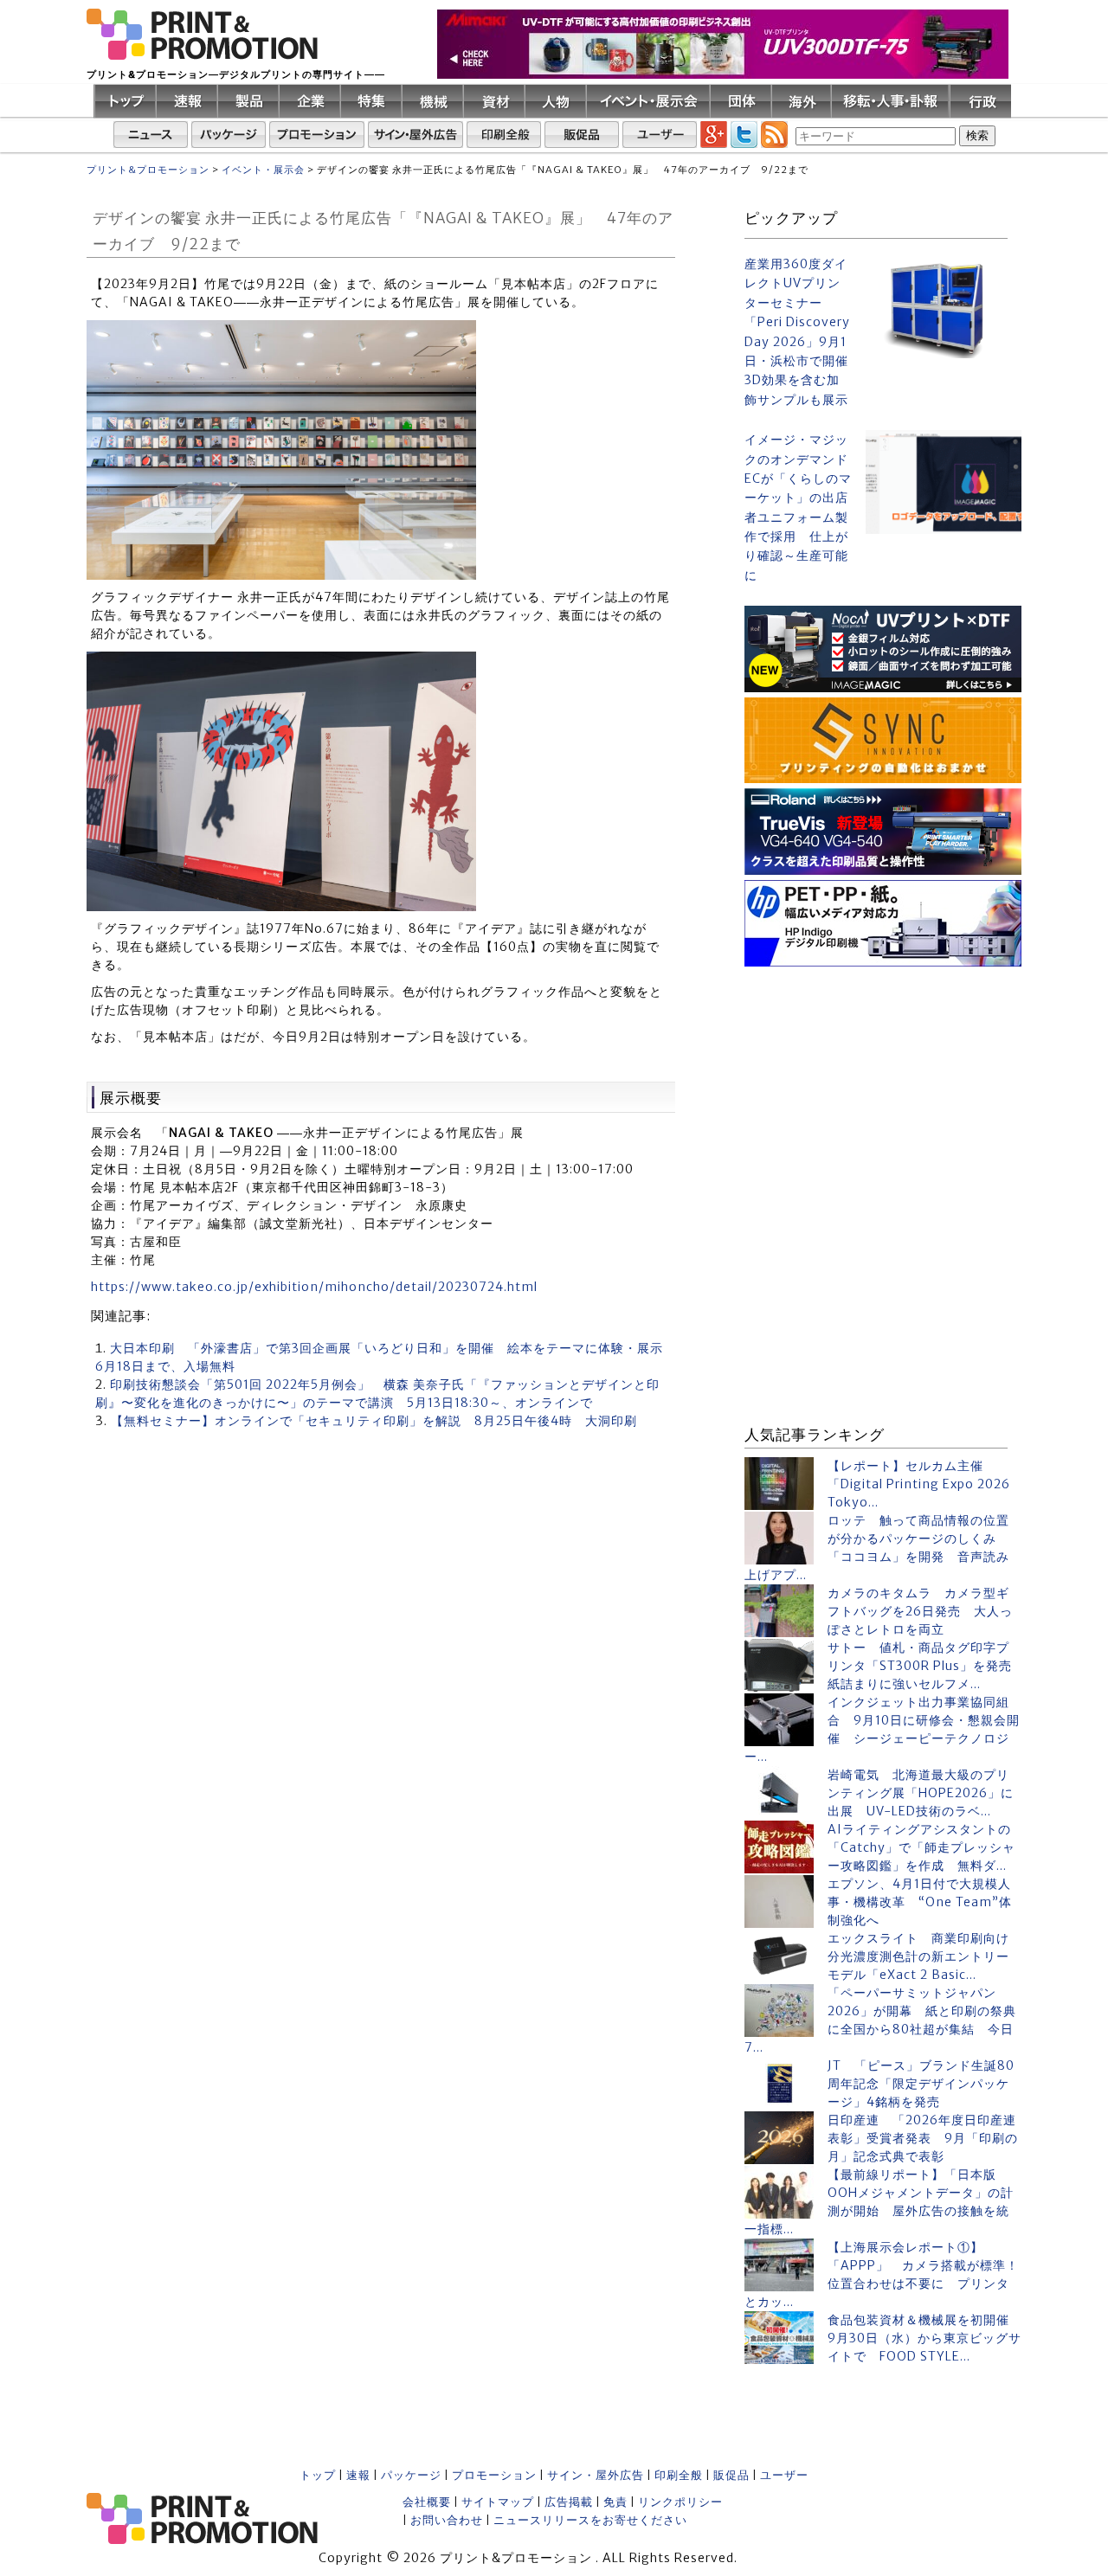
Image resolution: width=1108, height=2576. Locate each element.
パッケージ (411, 2475)
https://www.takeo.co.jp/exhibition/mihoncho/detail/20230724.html (314, 1287)
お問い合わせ (447, 2520)
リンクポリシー (680, 2502)
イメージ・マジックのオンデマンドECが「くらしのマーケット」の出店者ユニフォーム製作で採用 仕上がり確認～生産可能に (798, 507)
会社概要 (427, 2502)
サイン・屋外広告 (596, 2475)
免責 (615, 2502)
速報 (358, 2475)
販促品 (731, 2475)
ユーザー (784, 2475)
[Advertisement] (883, 1080)
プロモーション (494, 2475)
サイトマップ (498, 2502)
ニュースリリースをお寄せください (590, 2520)
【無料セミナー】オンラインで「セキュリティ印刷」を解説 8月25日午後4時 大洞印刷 (374, 1421)
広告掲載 (569, 2502)
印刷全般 (679, 2475)
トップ (318, 2475)
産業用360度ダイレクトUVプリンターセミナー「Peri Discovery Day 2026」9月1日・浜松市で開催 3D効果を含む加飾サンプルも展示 (798, 332)
